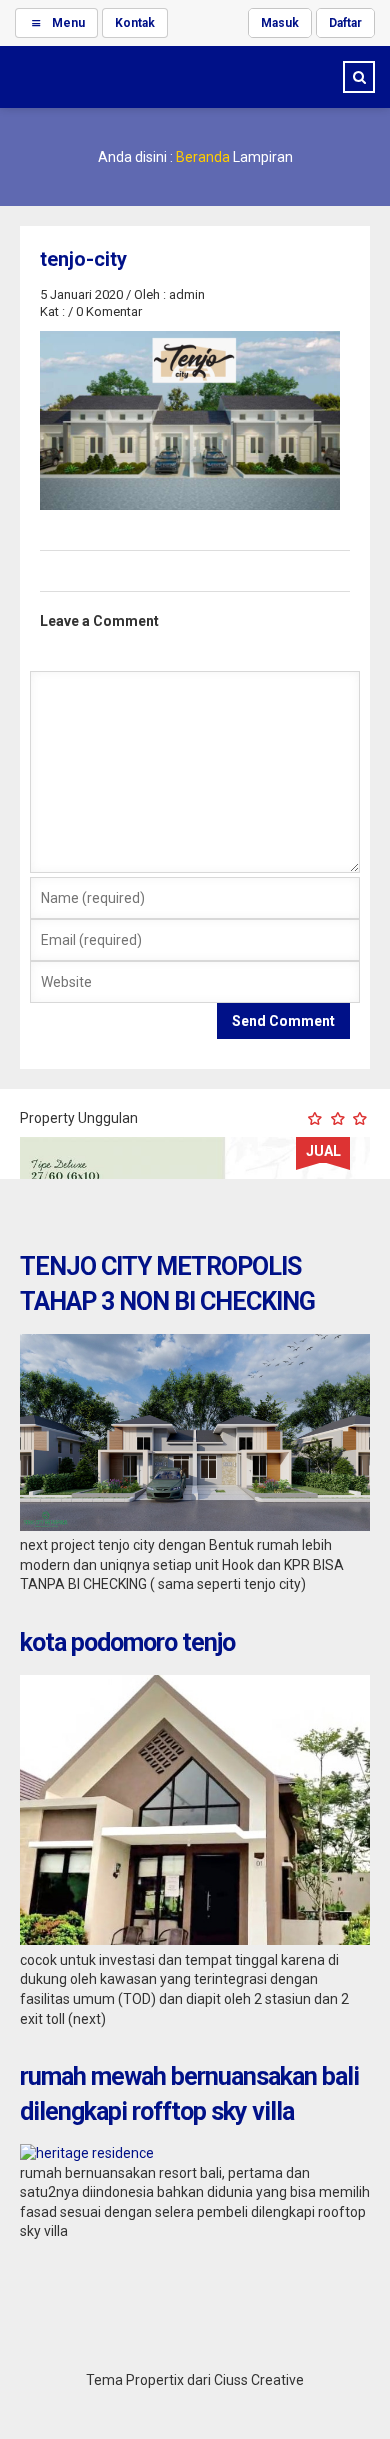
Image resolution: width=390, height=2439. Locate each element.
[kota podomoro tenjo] (195, 1940)
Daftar (345, 23)
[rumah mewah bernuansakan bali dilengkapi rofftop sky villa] (87, 2153)
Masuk (280, 23)
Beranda (203, 157)
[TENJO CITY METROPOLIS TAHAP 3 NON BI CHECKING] (195, 1526)
